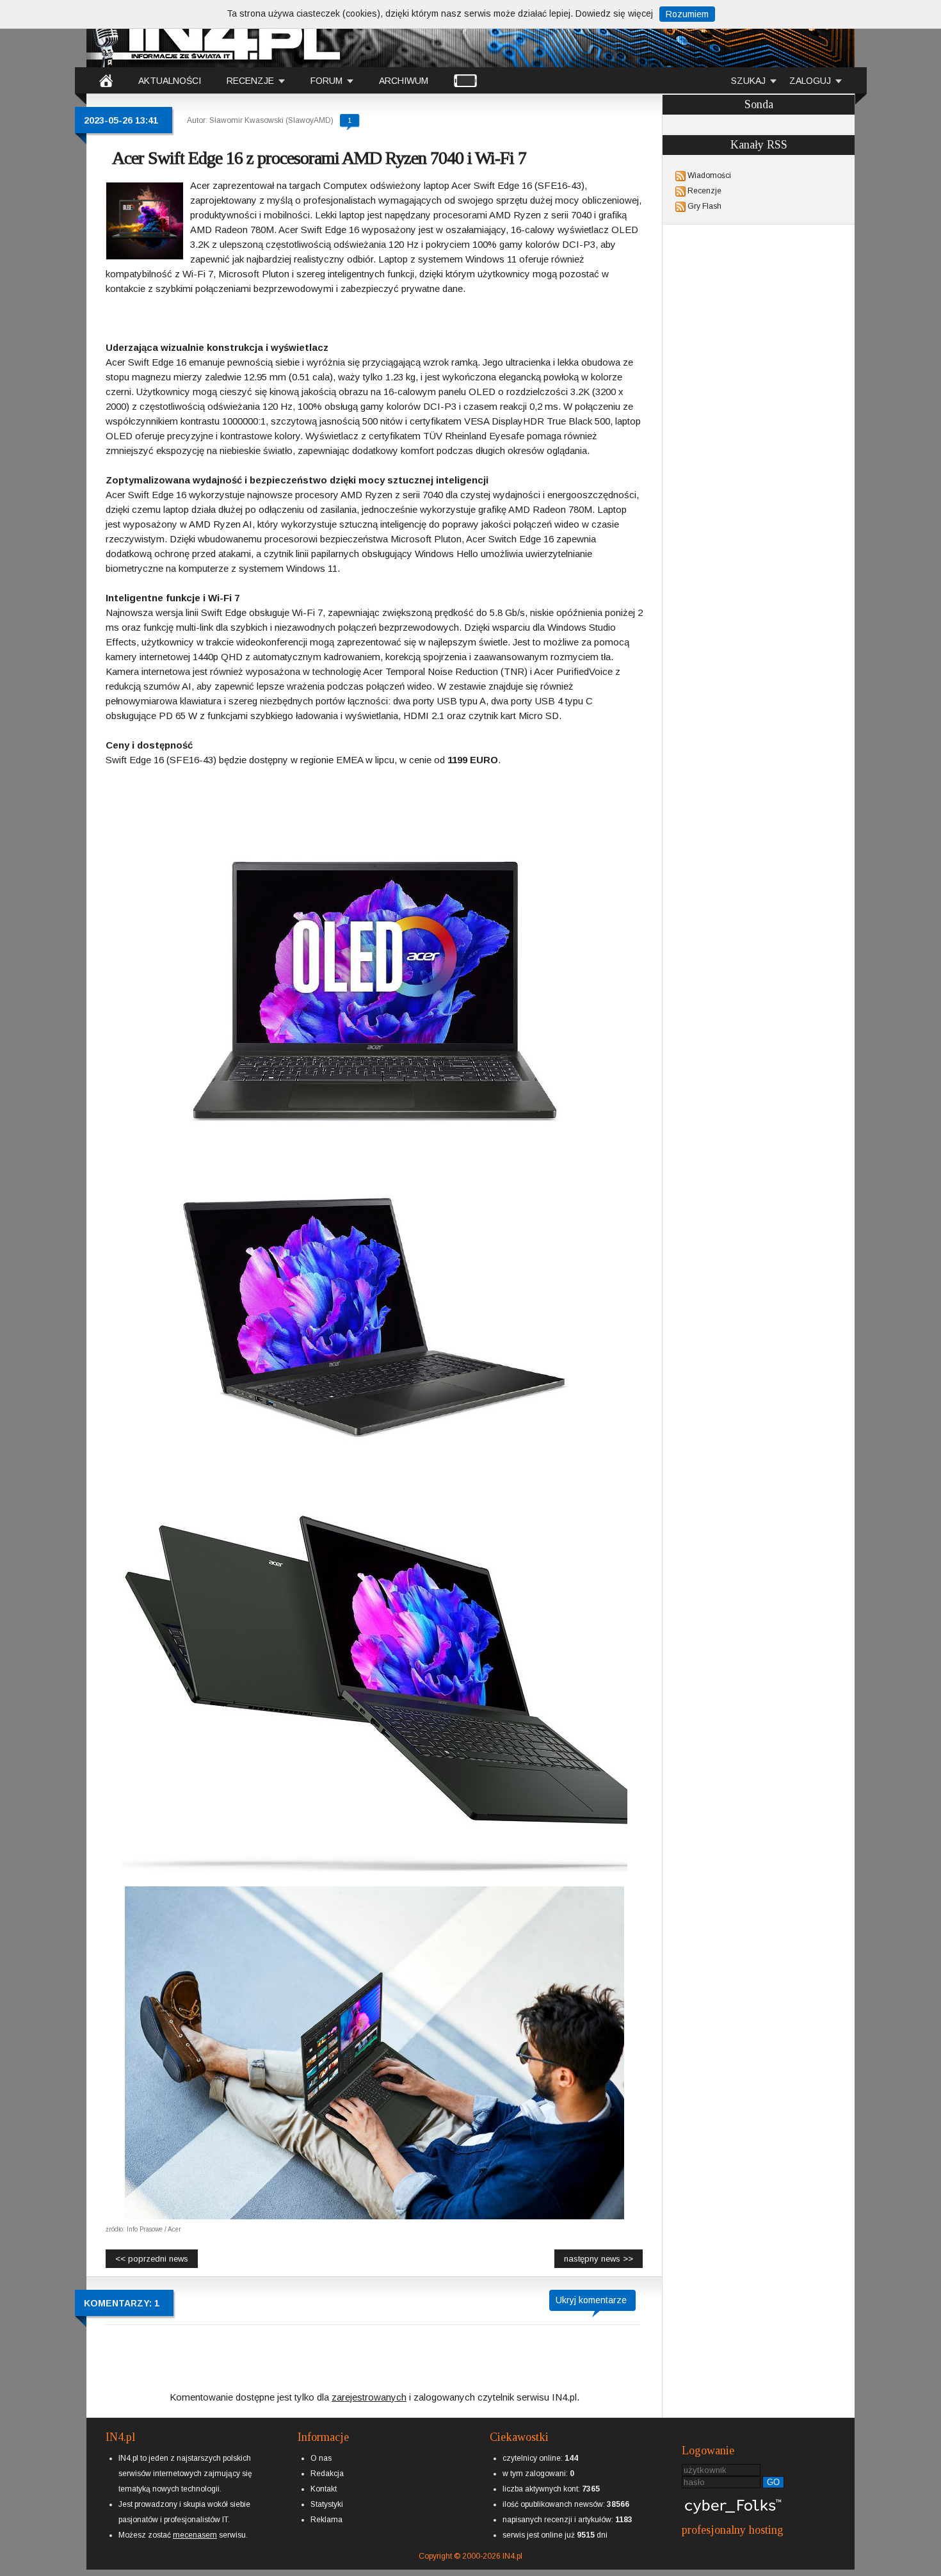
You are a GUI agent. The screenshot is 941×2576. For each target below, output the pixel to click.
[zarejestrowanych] (369, 2386)
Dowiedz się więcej (614, 13)
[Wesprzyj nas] (195, 2525)
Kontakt (324, 2489)
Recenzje (704, 191)
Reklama (326, 2520)
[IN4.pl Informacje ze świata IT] (214, 35)
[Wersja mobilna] (465, 80)
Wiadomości (709, 175)
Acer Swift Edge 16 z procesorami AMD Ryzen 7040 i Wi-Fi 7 (319, 158)
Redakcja (327, 2474)
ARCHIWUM (404, 81)
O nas (321, 2458)
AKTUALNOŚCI (170, 81)
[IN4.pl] (106, 80)
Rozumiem (687, 14)
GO (773, 2482)
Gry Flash (704, 206)
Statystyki (327, 2504)
